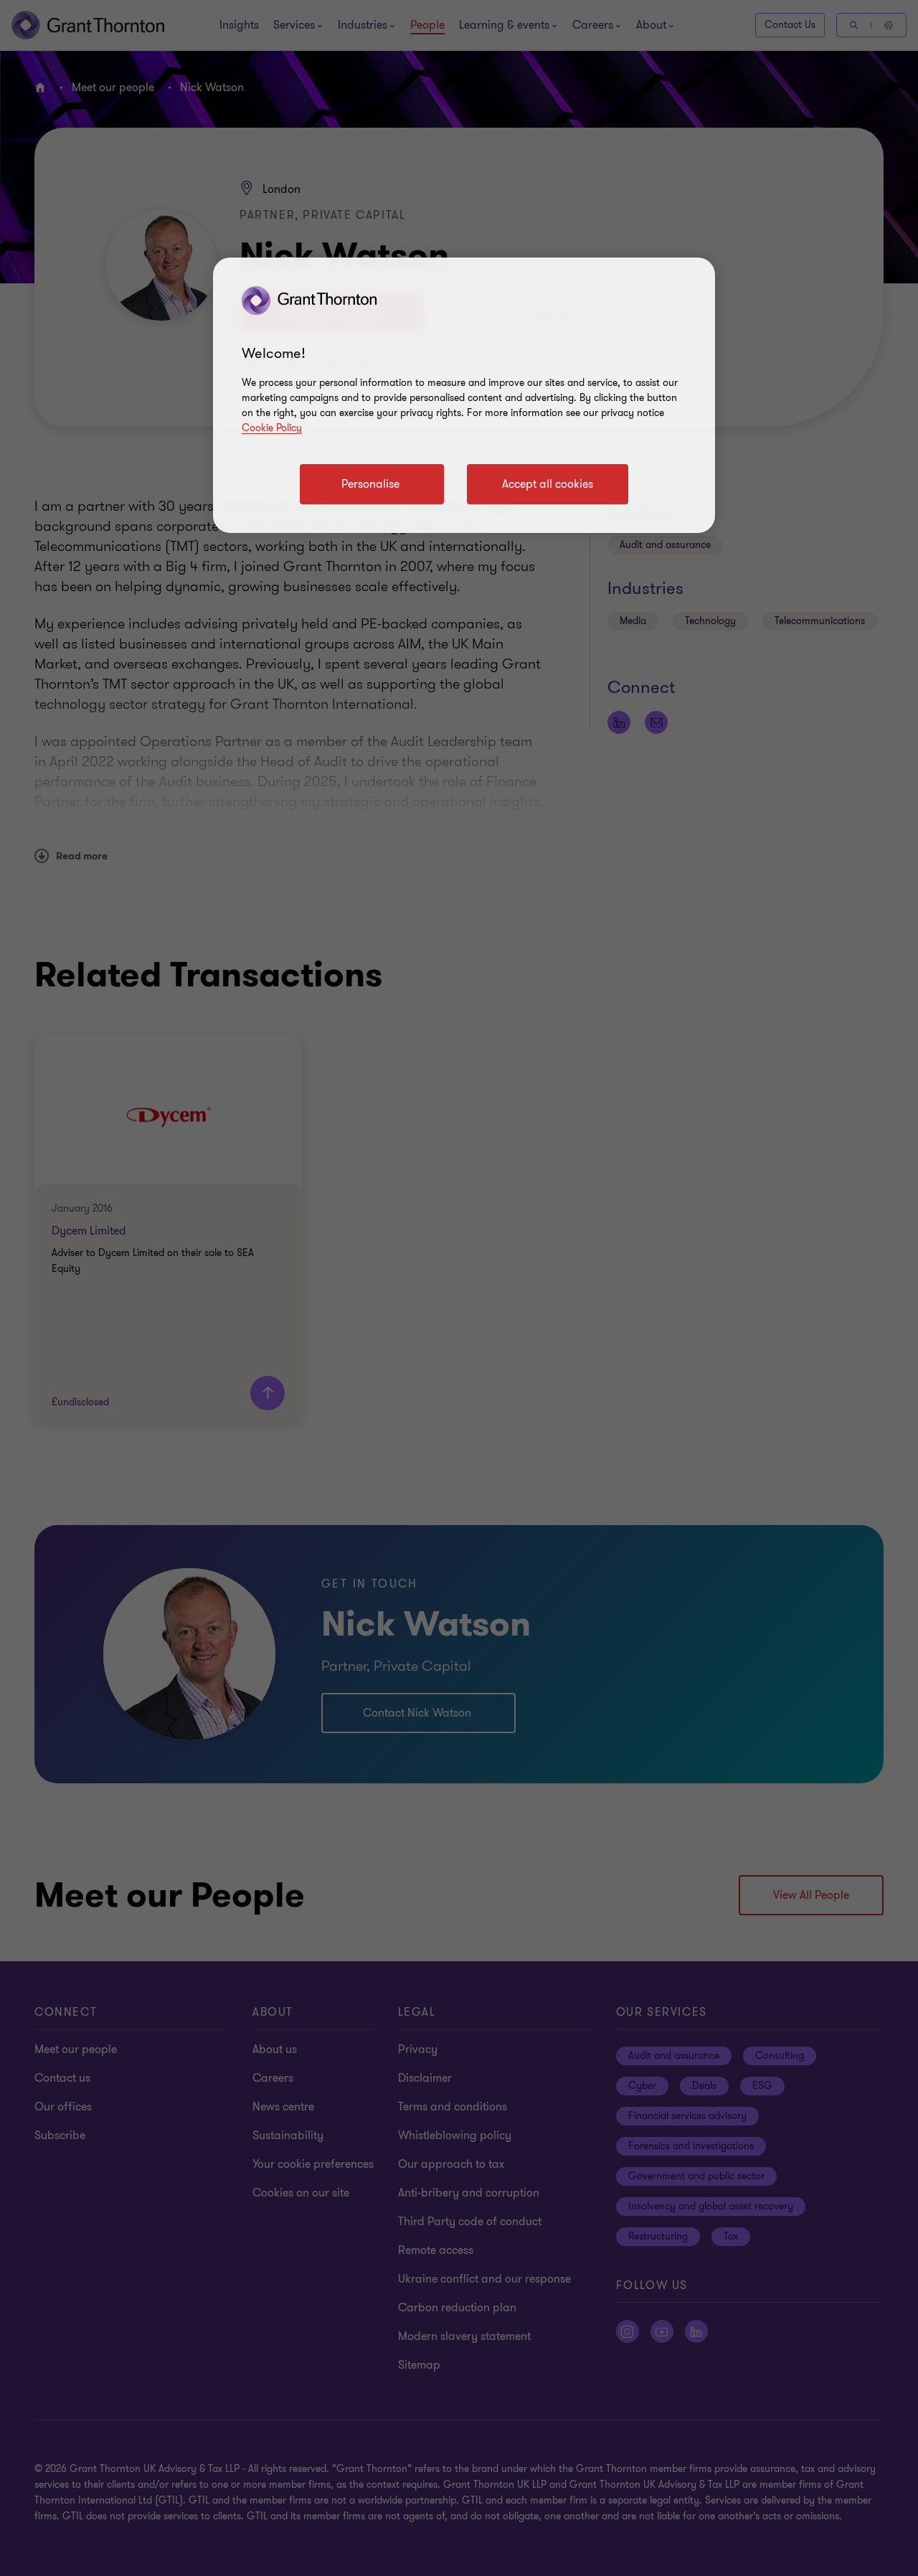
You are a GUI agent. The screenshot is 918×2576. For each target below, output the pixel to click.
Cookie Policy (272, 428)
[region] (464, 395)
